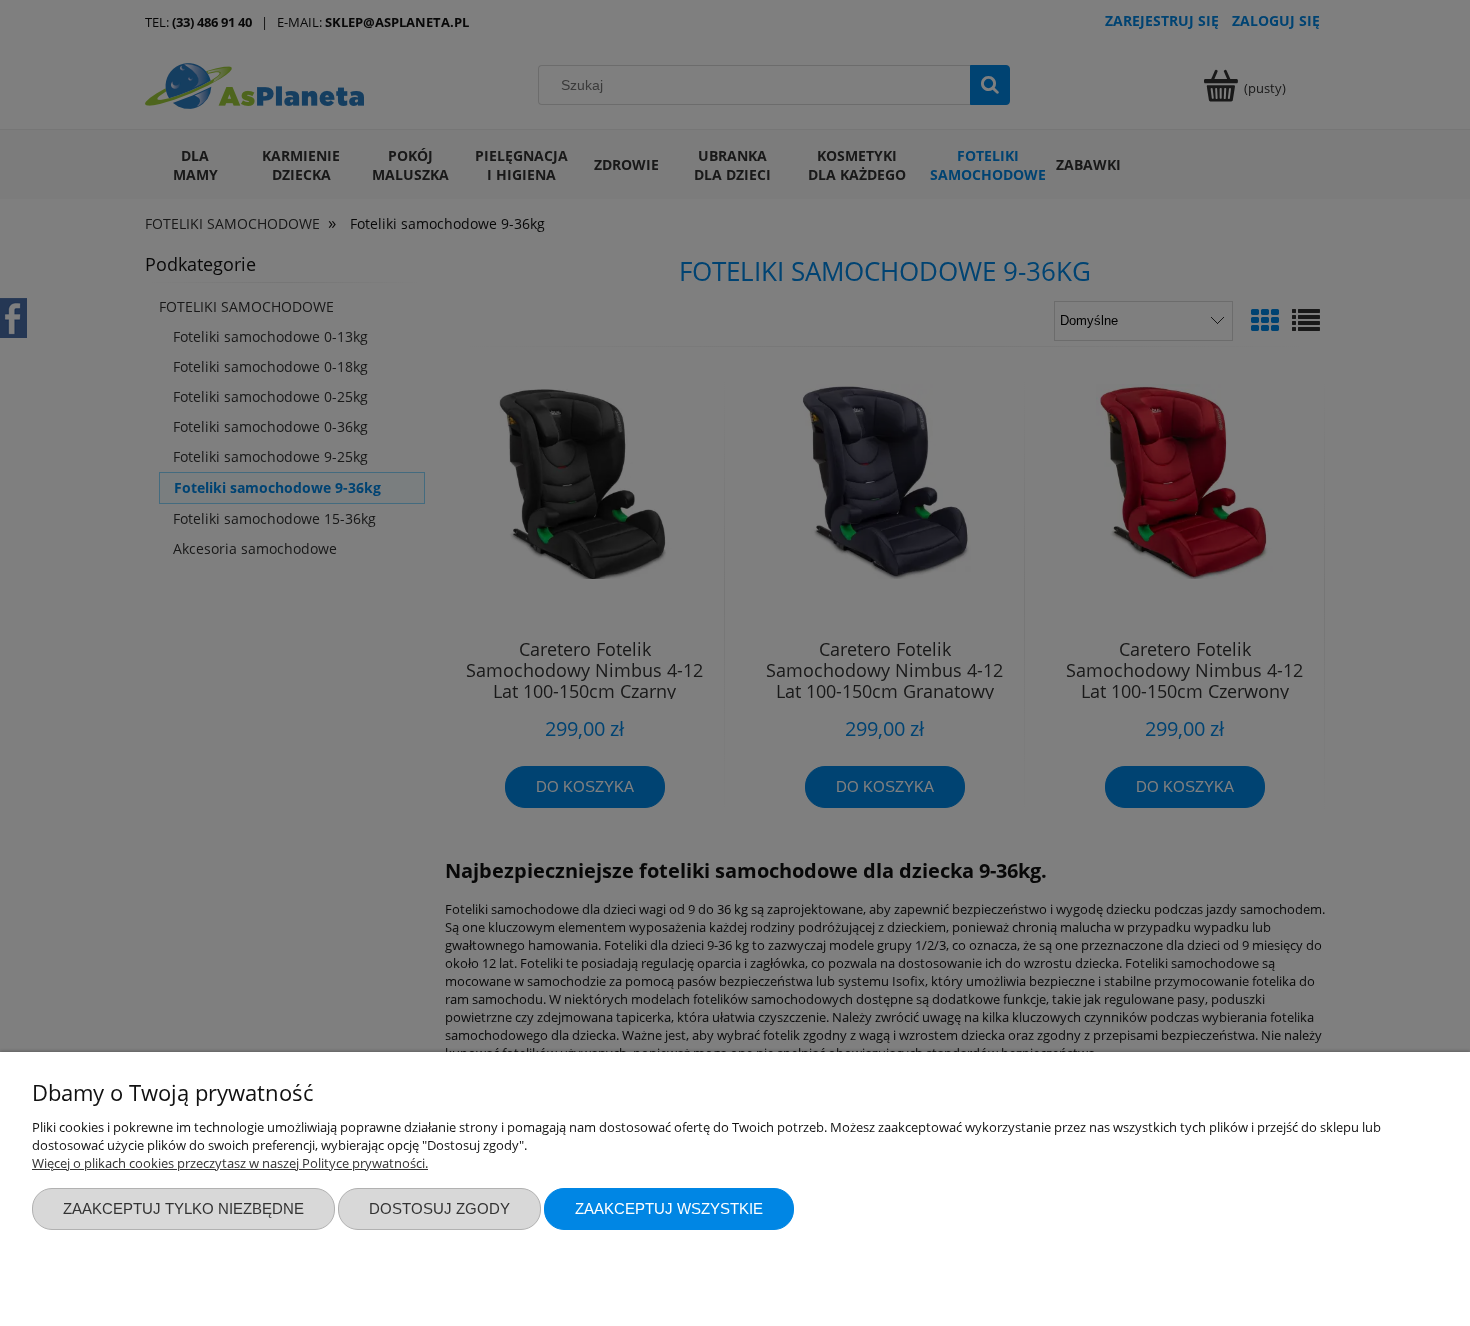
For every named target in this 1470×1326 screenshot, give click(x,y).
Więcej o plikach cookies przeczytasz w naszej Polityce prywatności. (230, 1163)
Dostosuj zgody (439, 1208)
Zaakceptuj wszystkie (669, 1208)
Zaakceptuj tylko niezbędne (183, 1208)
